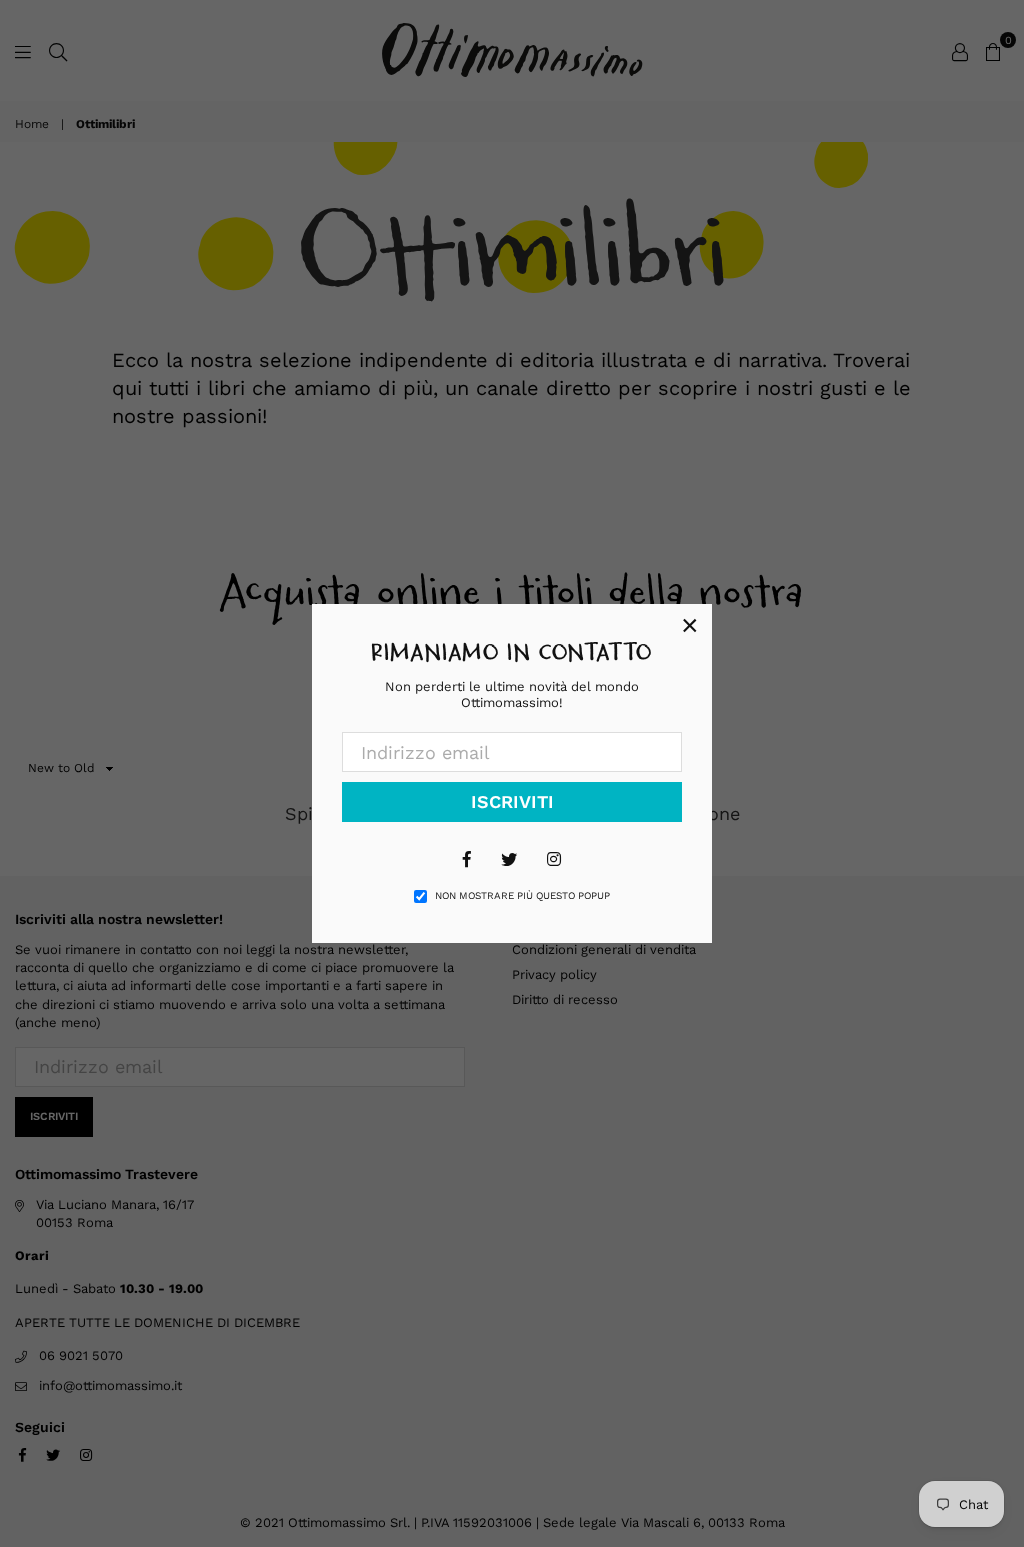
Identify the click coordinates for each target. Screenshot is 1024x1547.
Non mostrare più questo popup (522, 895)
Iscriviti (512, 801)
